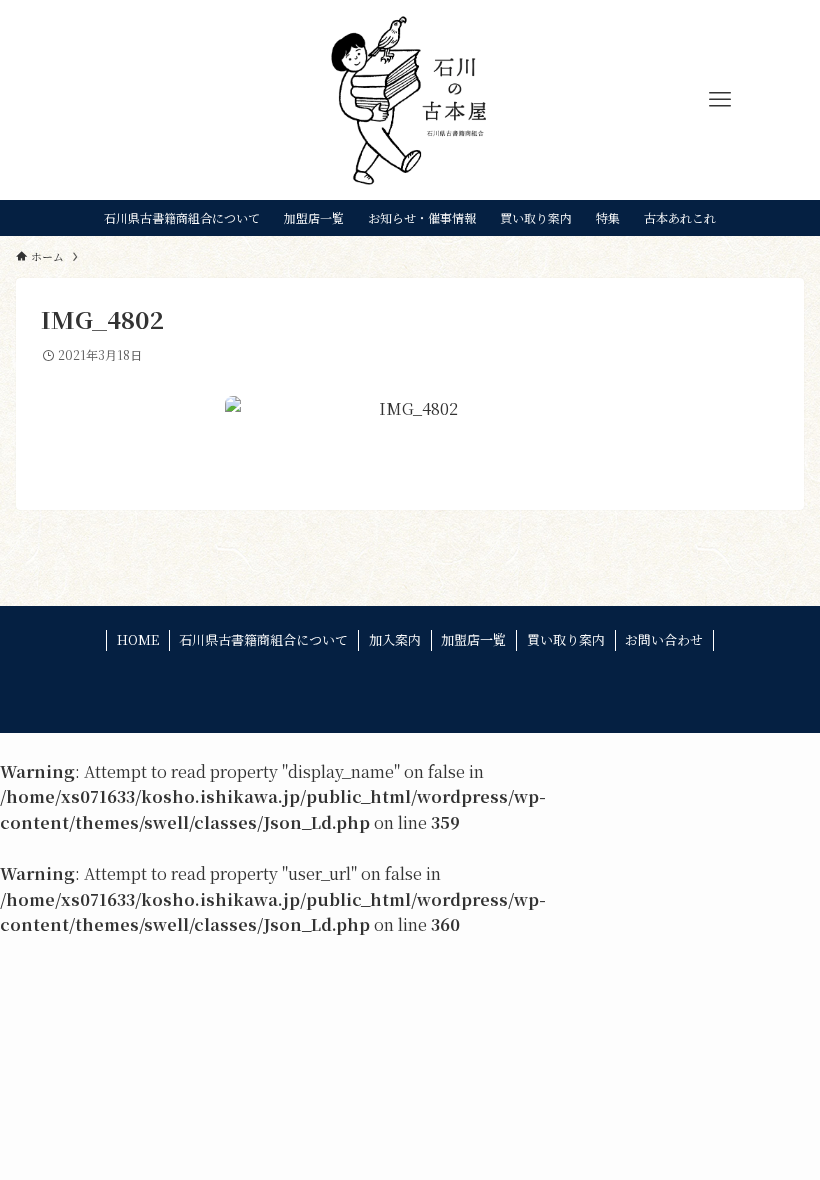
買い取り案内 (566, 639)
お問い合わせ (664, 639)
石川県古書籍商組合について (263, 639)
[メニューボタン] (720, 100)
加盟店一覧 (473, 639)
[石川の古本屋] (410, 100)
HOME (138, 639)
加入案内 (395, 639)
